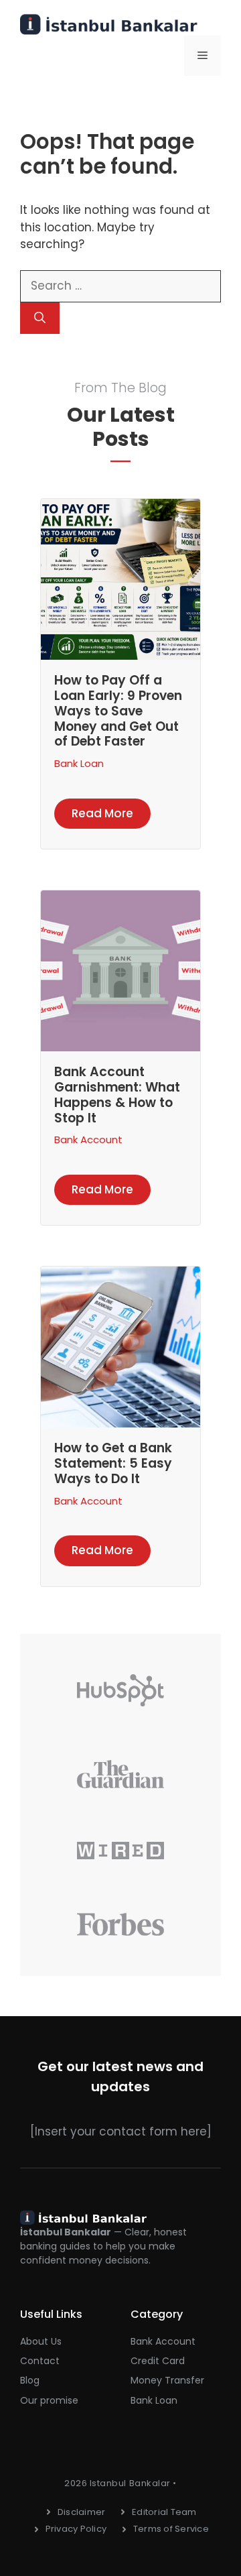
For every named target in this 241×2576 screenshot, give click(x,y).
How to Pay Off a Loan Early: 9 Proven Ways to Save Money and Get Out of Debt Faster (118, 711)
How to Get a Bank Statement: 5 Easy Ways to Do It (113, 1463)
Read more (102, 813)
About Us (41, 2341)
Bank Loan (79, 763)
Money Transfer (167, 2380)
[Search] (40, 318)
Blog (30, 2380)
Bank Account (88, 1139)
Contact (40, 2361)
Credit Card (158, 2361)
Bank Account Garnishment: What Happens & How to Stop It (117, 1095)
